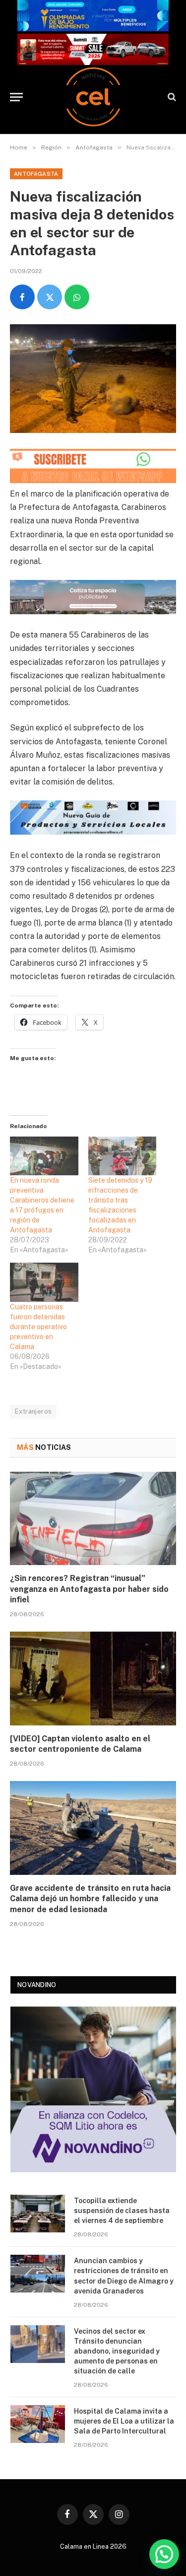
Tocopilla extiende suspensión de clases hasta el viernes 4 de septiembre (122, 2211)
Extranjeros (33, 1411)
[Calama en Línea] (93, 97)
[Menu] (16, 97)
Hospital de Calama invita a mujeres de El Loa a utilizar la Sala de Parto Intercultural (124, 2421)
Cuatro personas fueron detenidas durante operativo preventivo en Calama (38, 1327)
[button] (164, 2554)
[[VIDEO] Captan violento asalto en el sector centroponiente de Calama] (93, 1678)
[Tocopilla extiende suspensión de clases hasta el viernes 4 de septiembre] (38, 2214)
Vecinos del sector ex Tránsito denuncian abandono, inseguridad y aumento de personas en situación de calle (117, 2351)
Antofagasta (36, 174)
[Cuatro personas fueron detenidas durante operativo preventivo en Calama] (44, 1282)
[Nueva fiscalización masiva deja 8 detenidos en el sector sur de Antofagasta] (93, 379)
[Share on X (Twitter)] (50, 297)
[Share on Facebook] (22, 297)
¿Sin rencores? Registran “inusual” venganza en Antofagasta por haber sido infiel (89, 1589)
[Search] (171, 97)
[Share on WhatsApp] (77, 297)
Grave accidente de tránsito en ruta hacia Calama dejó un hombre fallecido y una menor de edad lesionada (90, 1899)
